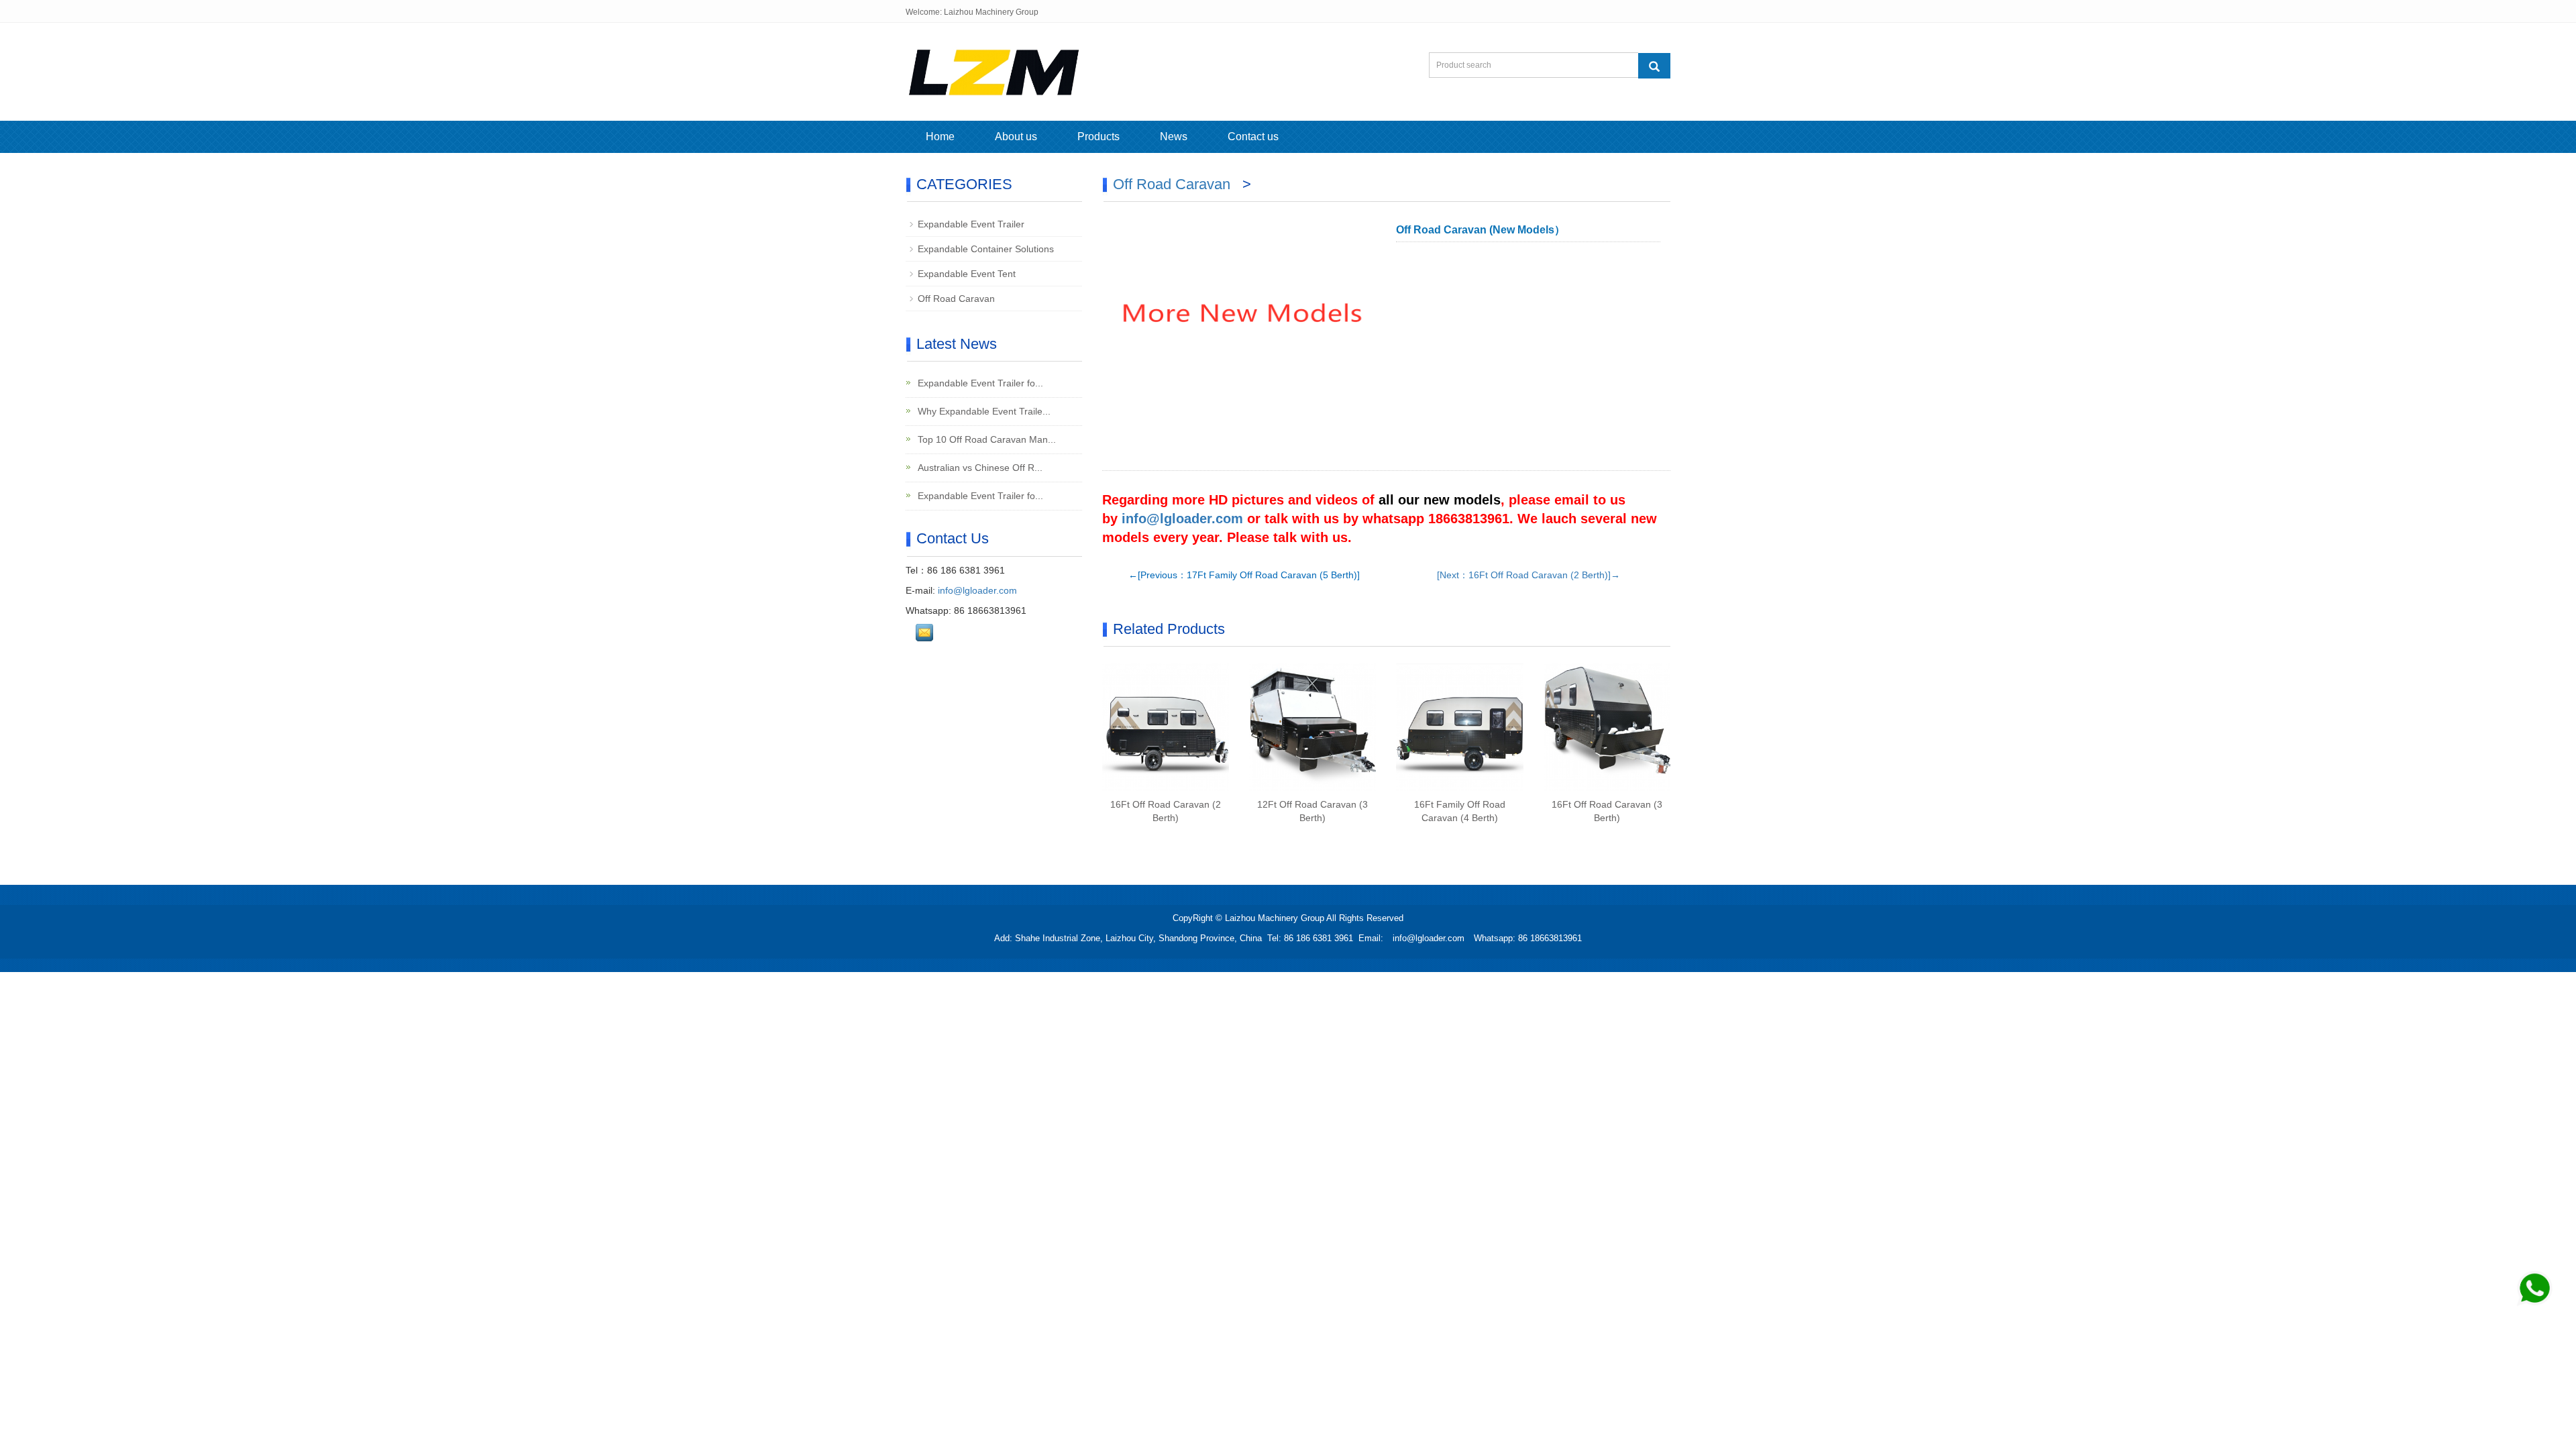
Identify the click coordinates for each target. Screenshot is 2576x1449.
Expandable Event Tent (967, 274)
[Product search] (1654, 66)
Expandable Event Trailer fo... (979, 383)
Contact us (1253, 137)
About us (1016, 137)
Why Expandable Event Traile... (983, 411)
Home (940, 137)
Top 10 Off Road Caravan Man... (985, 439)
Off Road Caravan (1174, 184)
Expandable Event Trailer (971, 224)
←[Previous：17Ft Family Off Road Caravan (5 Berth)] (1244, 575)
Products (1098, 137)
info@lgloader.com (1182, 519)
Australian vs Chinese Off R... (979, 468)
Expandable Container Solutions (986, 249)
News (1174, 137)
